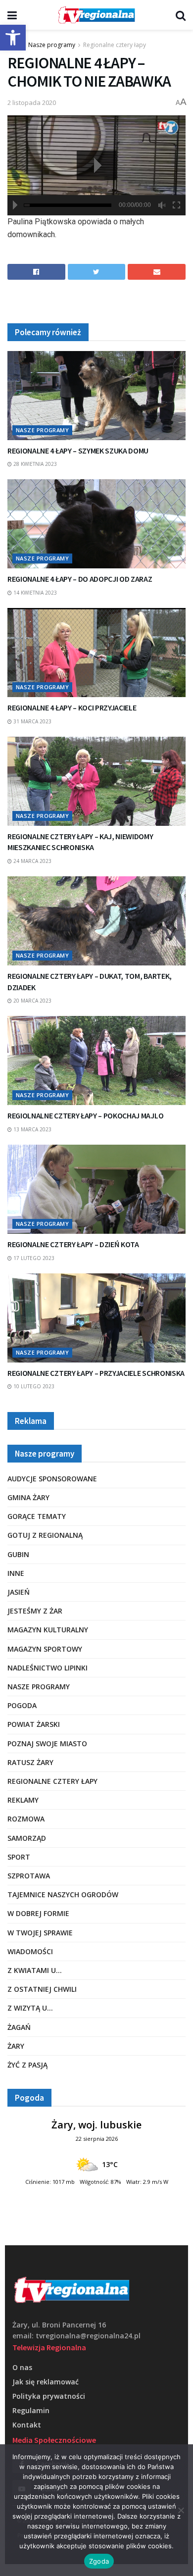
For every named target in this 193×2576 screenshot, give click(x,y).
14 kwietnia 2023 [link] (34, 593)
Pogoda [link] (22, 1705)
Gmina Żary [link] (28, 1497)
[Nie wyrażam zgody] (181, 2510)
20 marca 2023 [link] (32, 1001)
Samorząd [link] (27, 1838)
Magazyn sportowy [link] (45, 1649)
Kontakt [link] (27, 2425)
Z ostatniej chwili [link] (42, 1989)
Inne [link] (16, 1573)
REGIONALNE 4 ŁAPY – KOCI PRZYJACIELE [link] (72, 707)
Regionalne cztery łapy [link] (115, 45)
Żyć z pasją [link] (27, 2065)
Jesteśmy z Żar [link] (35, 1611)
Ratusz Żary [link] (30, 1762)
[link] (13, 38)
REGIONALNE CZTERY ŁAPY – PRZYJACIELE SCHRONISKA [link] (96, 1373)
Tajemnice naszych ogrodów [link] (63, 1894)
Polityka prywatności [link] (49, 2396)
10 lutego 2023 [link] (33, 1386)
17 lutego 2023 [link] (33, 1258)
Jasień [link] (19, 1592)
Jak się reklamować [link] (46, 2382)
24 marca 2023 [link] (32, 861)
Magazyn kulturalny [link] (48, 1630)
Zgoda (99, 2561)
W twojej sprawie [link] (40, 1933)
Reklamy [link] (23, 1800)
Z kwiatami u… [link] (35, 1970)
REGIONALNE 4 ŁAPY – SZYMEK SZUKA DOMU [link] (78, 451)
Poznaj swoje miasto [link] (47, 1743)
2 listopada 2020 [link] (32, 102)
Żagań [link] (19, 2027)
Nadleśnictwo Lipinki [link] (48, 1668)
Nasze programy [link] (52, 45)
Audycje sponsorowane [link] (52, 1479)
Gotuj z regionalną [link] (45, 1535)
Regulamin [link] (31, 2410)
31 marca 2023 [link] (32, 721)
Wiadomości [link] (30, 1951)
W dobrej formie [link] (38, 1913)
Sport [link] (19, 1857)
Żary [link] (16, 2046)
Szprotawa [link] (29, 1876)
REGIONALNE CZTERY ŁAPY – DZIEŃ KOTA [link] (73, 1244)
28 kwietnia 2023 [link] (34, 464)
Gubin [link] (18, 1554)
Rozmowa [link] (26, 1819)
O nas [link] (22, 2367)
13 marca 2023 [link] (32, 1129)
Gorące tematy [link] (37, 1516)
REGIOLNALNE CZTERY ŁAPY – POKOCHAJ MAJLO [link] (85, 1115)
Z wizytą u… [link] (30, 2008)
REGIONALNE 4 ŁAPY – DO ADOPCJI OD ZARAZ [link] (80, 579)
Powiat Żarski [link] (34, 1724)
